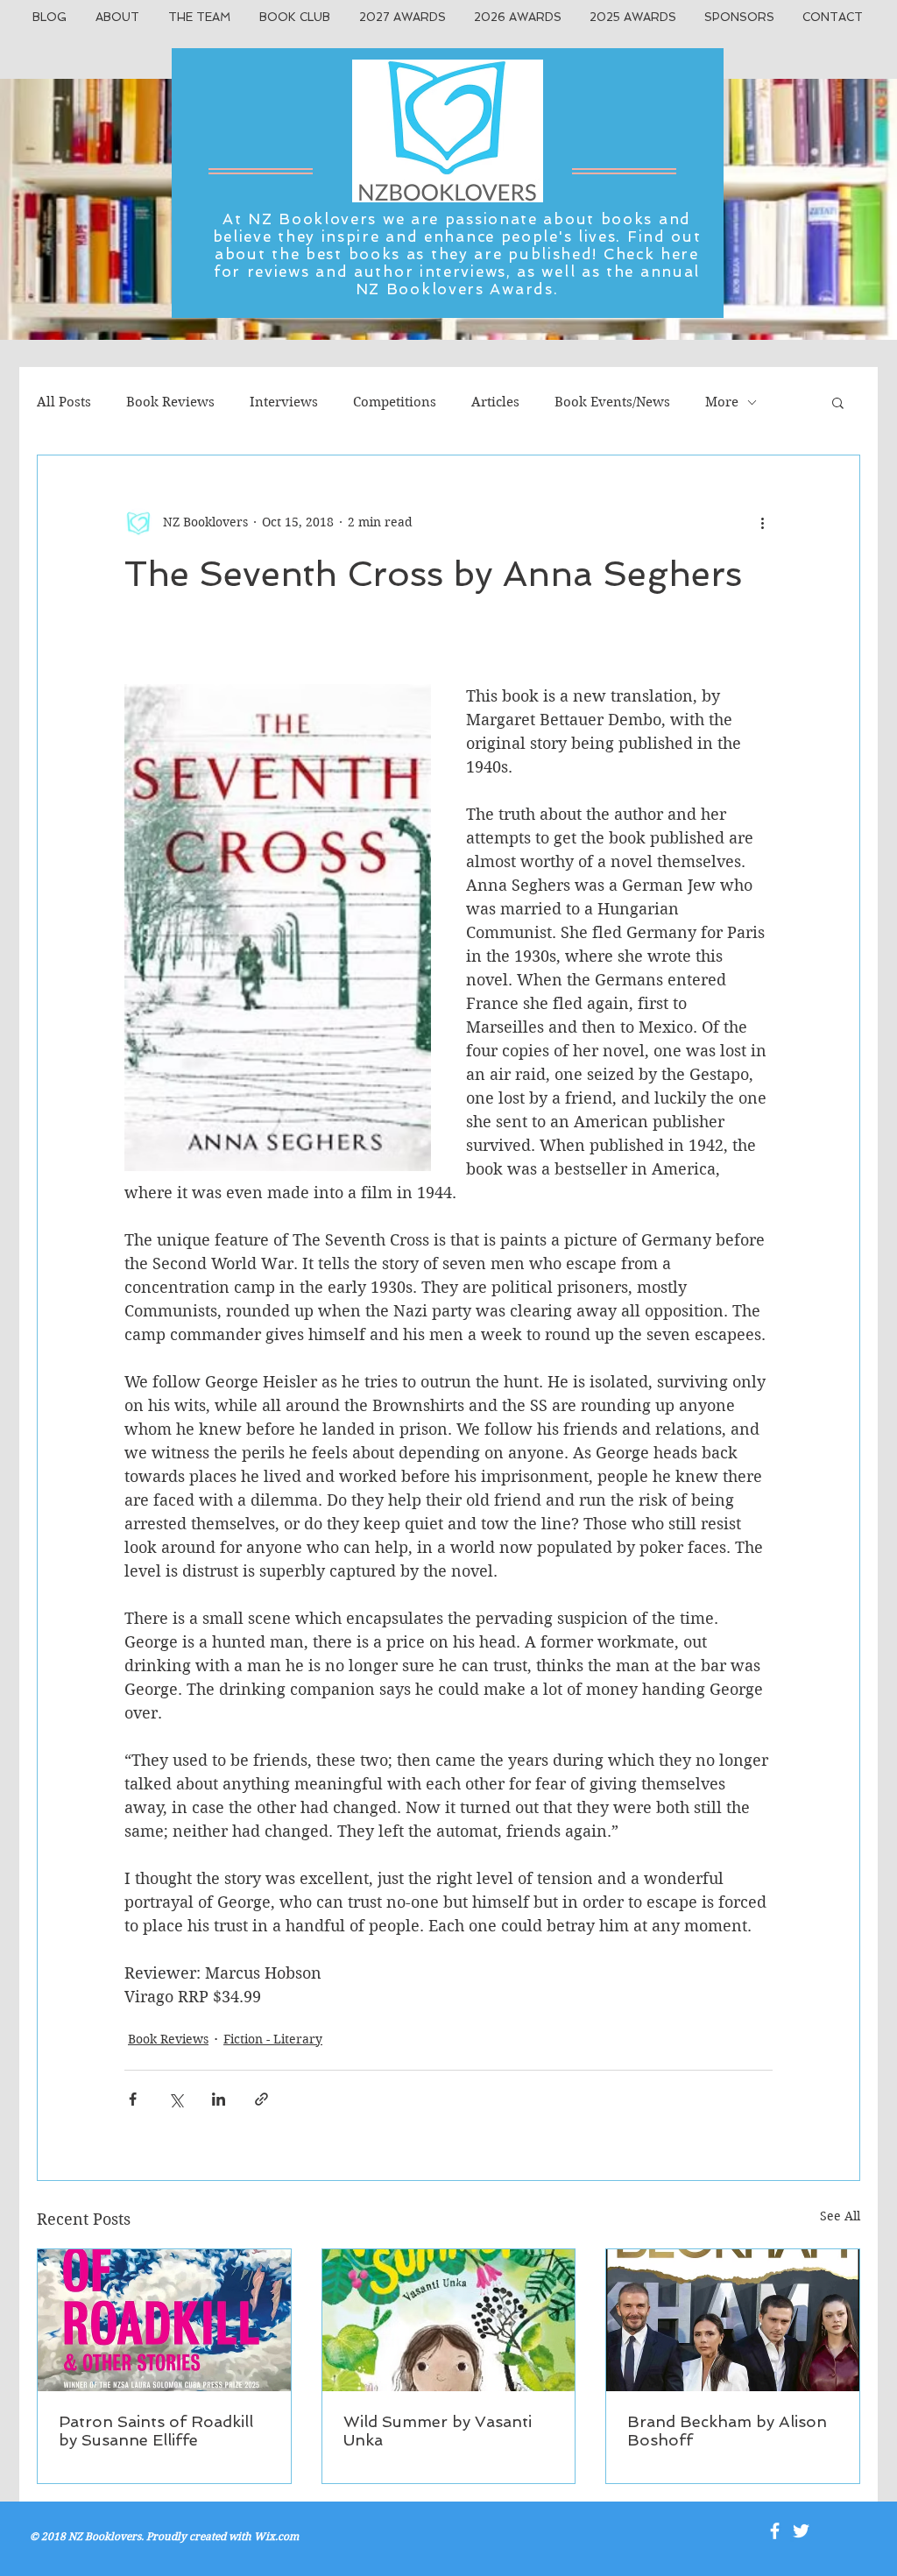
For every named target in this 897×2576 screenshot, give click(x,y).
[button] (838, 402)
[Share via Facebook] (133, 2099)
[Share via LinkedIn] (219, 2099)
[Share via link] (261, 2099)
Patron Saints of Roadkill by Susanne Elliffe (156, 2431)
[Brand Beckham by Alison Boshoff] (733, 2320)
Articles (495, 402)
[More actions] (762, 522)
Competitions (395, 402)
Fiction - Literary (273, 2039)
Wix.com (276, 2536)
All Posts (64, 402)
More (722, 402)
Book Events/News (612, 402)
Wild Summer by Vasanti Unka (438, 2431)
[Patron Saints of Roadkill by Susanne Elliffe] (164, 2320)
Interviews (284, 402)
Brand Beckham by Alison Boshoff (727, 2431)
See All (840, 2216)
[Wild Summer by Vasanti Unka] (449, 2320)
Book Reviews (170, 402)
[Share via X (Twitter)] (176, 2099)
